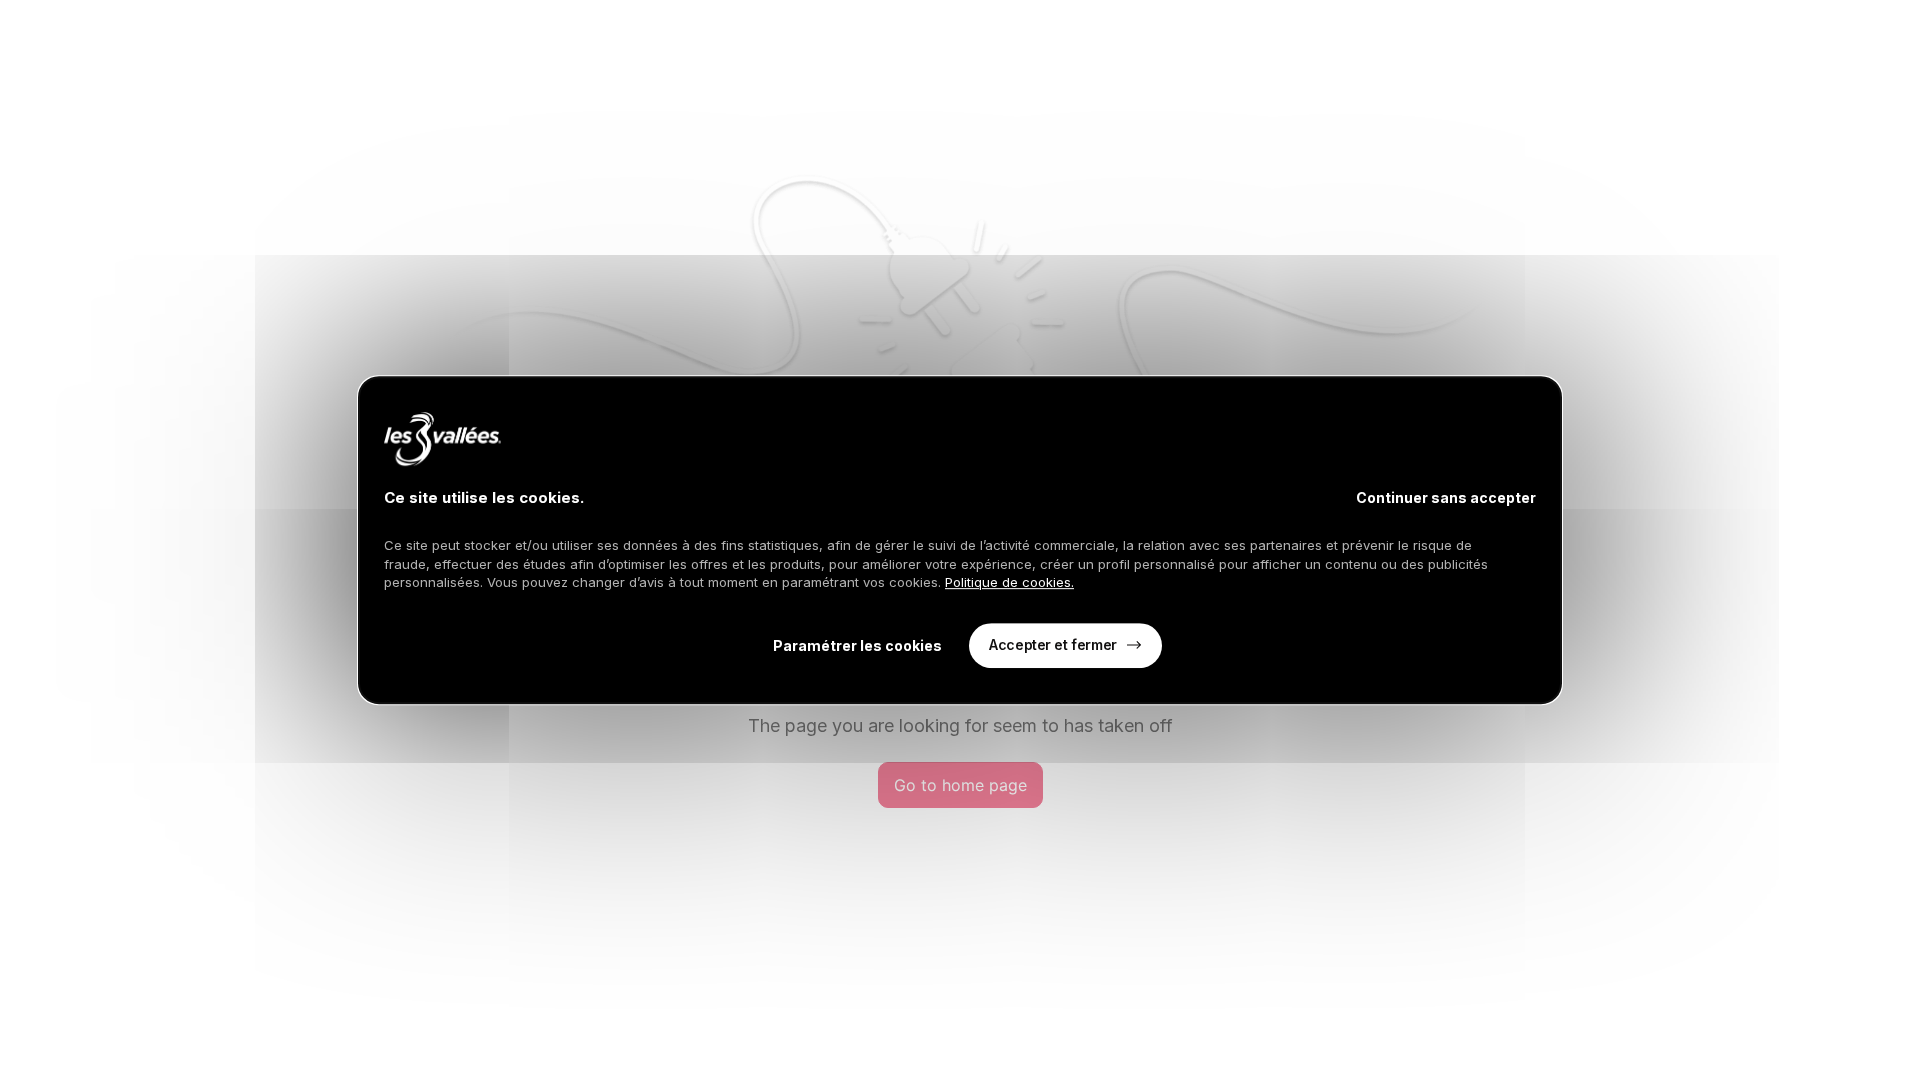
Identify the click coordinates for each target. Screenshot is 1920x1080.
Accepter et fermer (1052, 644)
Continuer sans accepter (1446, 497)
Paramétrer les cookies (857, 645)
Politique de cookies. (1009, 582)
